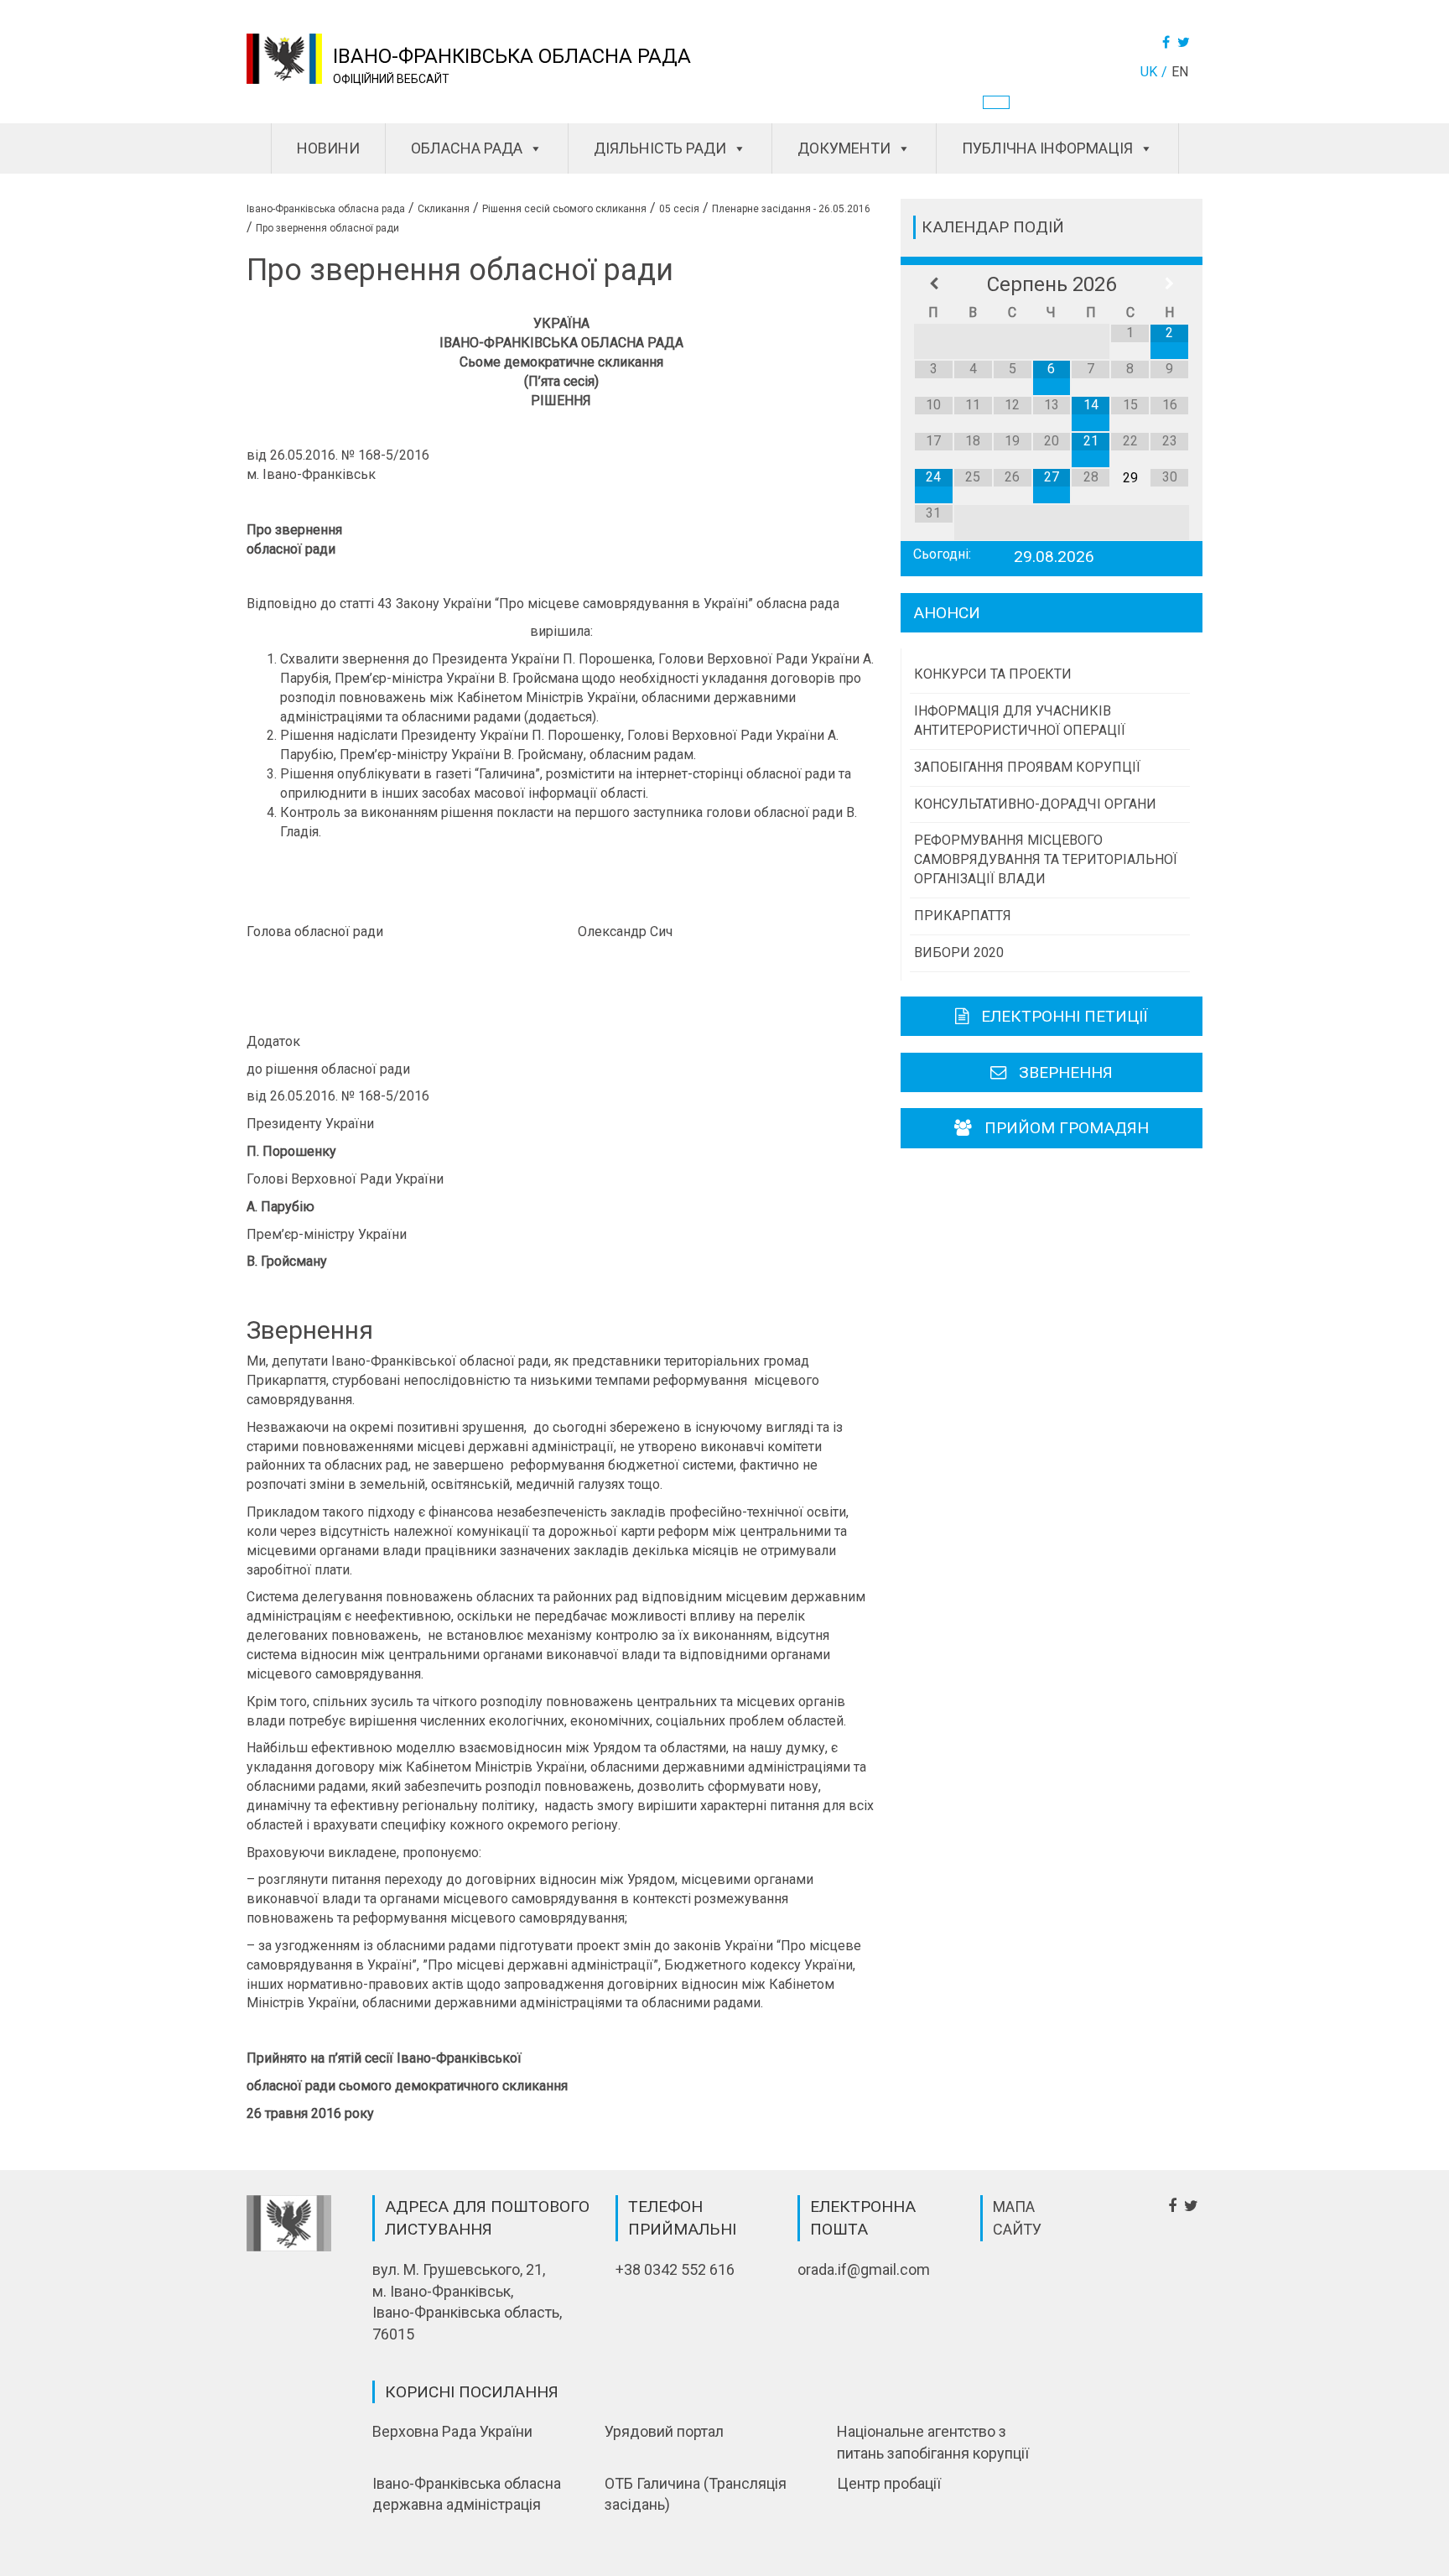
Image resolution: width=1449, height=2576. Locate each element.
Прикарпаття (963, 916)
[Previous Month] (934, 284)
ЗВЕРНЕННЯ (1066, 1072)
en (1180, 72)
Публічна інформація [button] (1047, 148)
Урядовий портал (664, 2431)
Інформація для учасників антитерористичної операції (1020, 721)
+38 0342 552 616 (675, 2269)
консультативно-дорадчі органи (1035, 804)
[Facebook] (1168, 42)
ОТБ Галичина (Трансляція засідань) (696, 2494)
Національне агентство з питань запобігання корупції (933, 2442)
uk (1149, 72)
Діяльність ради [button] (660, 148)
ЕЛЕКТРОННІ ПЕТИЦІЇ (1065, 1016)
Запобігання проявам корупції (1027, 767)
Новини (328, 148)
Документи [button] (844, 148)
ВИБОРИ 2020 (959, 952)
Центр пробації (889, 2483)
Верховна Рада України (452, 2431)
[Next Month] (1169, 284)
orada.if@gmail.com (864, 2269)
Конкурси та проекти (993, 674)
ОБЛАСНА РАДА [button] (467, 148)
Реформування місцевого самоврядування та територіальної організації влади (1046, 859)
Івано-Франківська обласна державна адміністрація (467, 2494)
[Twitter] (1186, 42)
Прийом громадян (1067, 1128)
